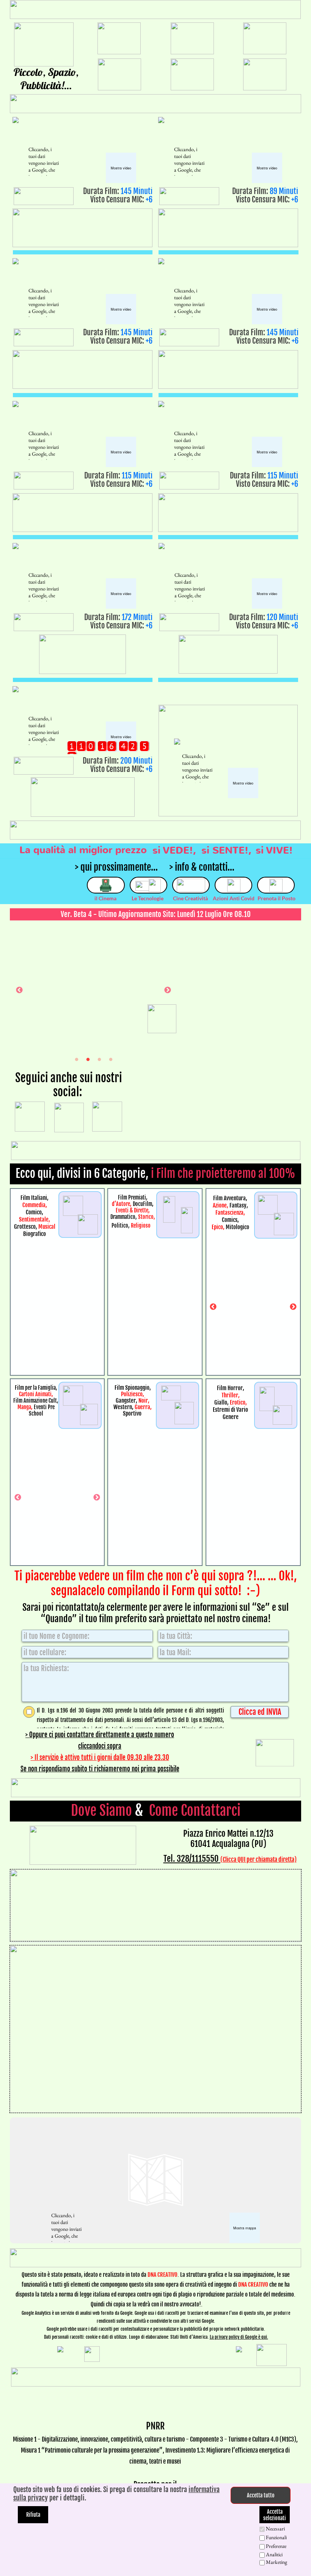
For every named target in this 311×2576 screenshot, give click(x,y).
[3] (99, 1059)
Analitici (274, 2554)
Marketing (276, 2562)
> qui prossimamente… (116, 867)
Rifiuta (33, 2515)
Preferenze (276, 2546)
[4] (111, 1059)
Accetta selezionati (275, 2515)
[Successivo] (168, 990)
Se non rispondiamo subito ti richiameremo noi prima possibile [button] (100, 1769)
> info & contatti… (202, 867)
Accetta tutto (261, 2495)
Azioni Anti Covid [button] (234, 898)
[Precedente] (19, 990)
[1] (77, 1059)
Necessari (275, 2529)
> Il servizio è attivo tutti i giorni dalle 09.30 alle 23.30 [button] (100, 1758)
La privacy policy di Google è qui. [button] (239, 2337)
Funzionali (276, 2537)
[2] (88, 1059)
